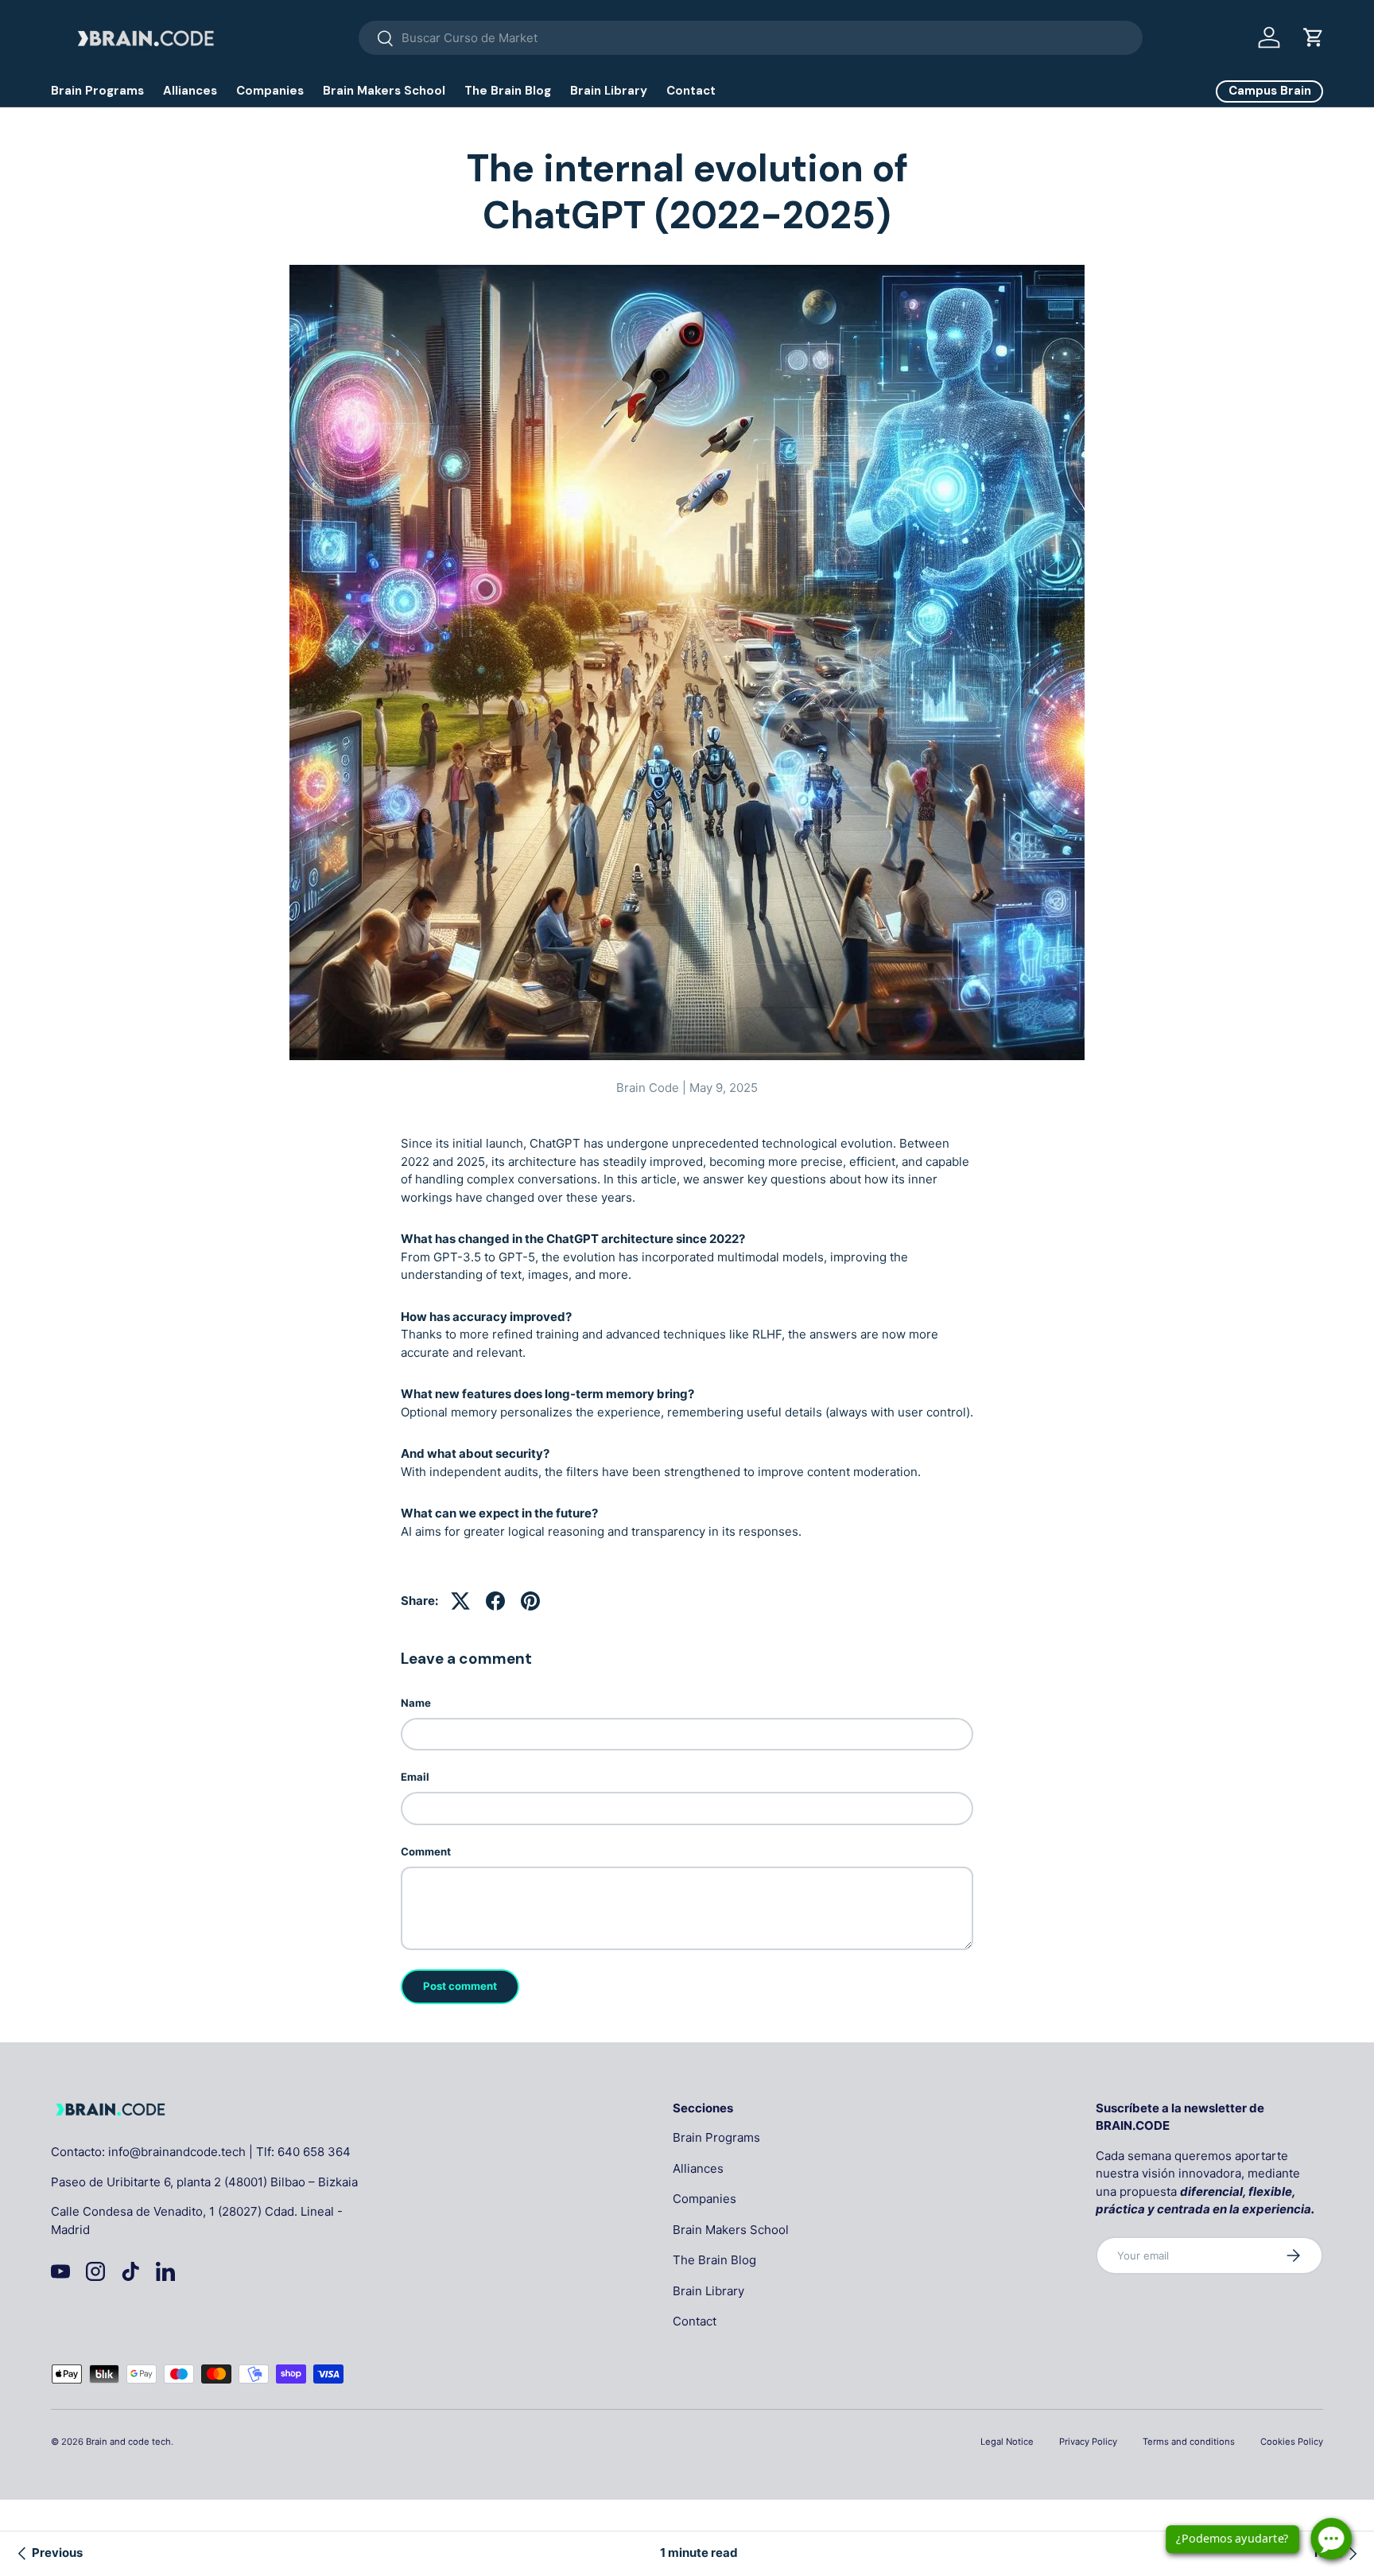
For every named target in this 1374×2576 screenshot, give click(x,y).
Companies (270, 91)
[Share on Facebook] (495, 1601)
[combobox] (751, 38)
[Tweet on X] (460, 1601)
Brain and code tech (128, 2442)
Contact (691, 91)
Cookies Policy (1292, 2442)
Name (416, 1703)
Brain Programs (97, 91)
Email (415, 1777)
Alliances (190, 91)
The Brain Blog (508, 91)
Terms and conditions (1189, 2442)
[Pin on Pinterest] (530, 1601)
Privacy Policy (1088, 2442)
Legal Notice (1007, 2442)
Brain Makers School (384, 91)
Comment (426, 1851)
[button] (1314, 37)
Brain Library (609, 91)
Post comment (460, 1986)
